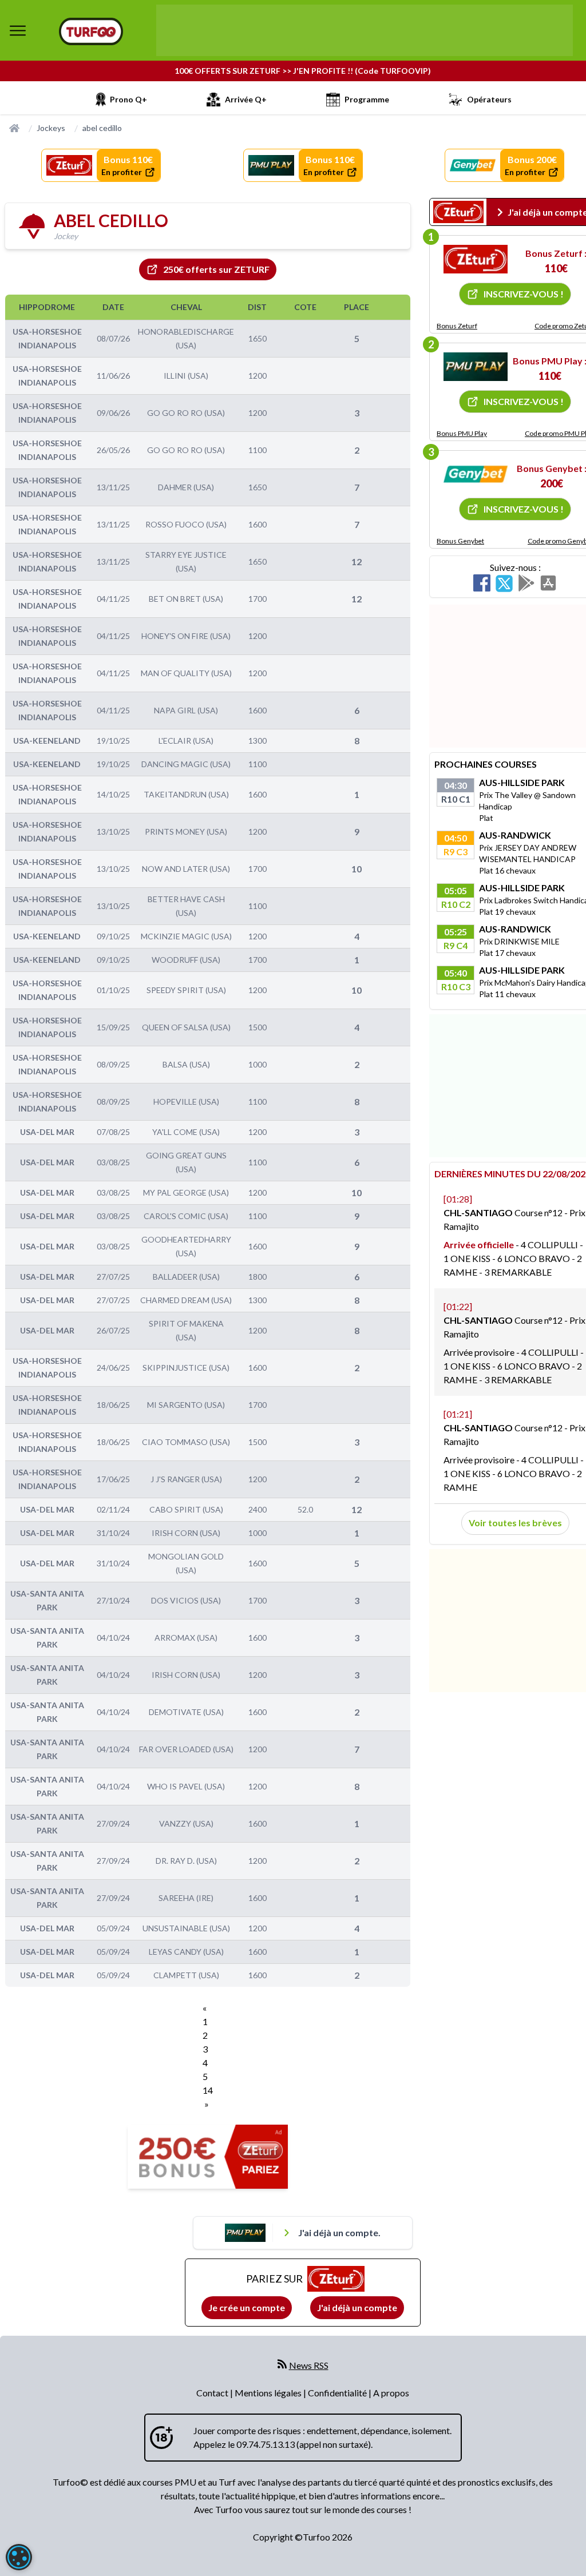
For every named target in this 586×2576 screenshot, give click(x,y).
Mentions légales (269, 2393)
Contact (213, 2393)
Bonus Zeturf (457, 326)
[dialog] (19, 2557)
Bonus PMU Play (462, 433)
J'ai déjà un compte (357, 2307)
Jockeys (51, 128)
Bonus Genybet (460, 541)
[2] (476, 367)
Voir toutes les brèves (515, 1523)
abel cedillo (102, 128)
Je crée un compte (247, 2307)
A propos (391, 2393)
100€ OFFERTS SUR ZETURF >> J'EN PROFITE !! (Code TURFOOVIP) (303, 71)
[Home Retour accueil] (91, 31)
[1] (476, 259)
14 (208, 2090)
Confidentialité (338, 2393)
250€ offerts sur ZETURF (216, 269)
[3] (476, 474)
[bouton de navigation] (18, 30)
